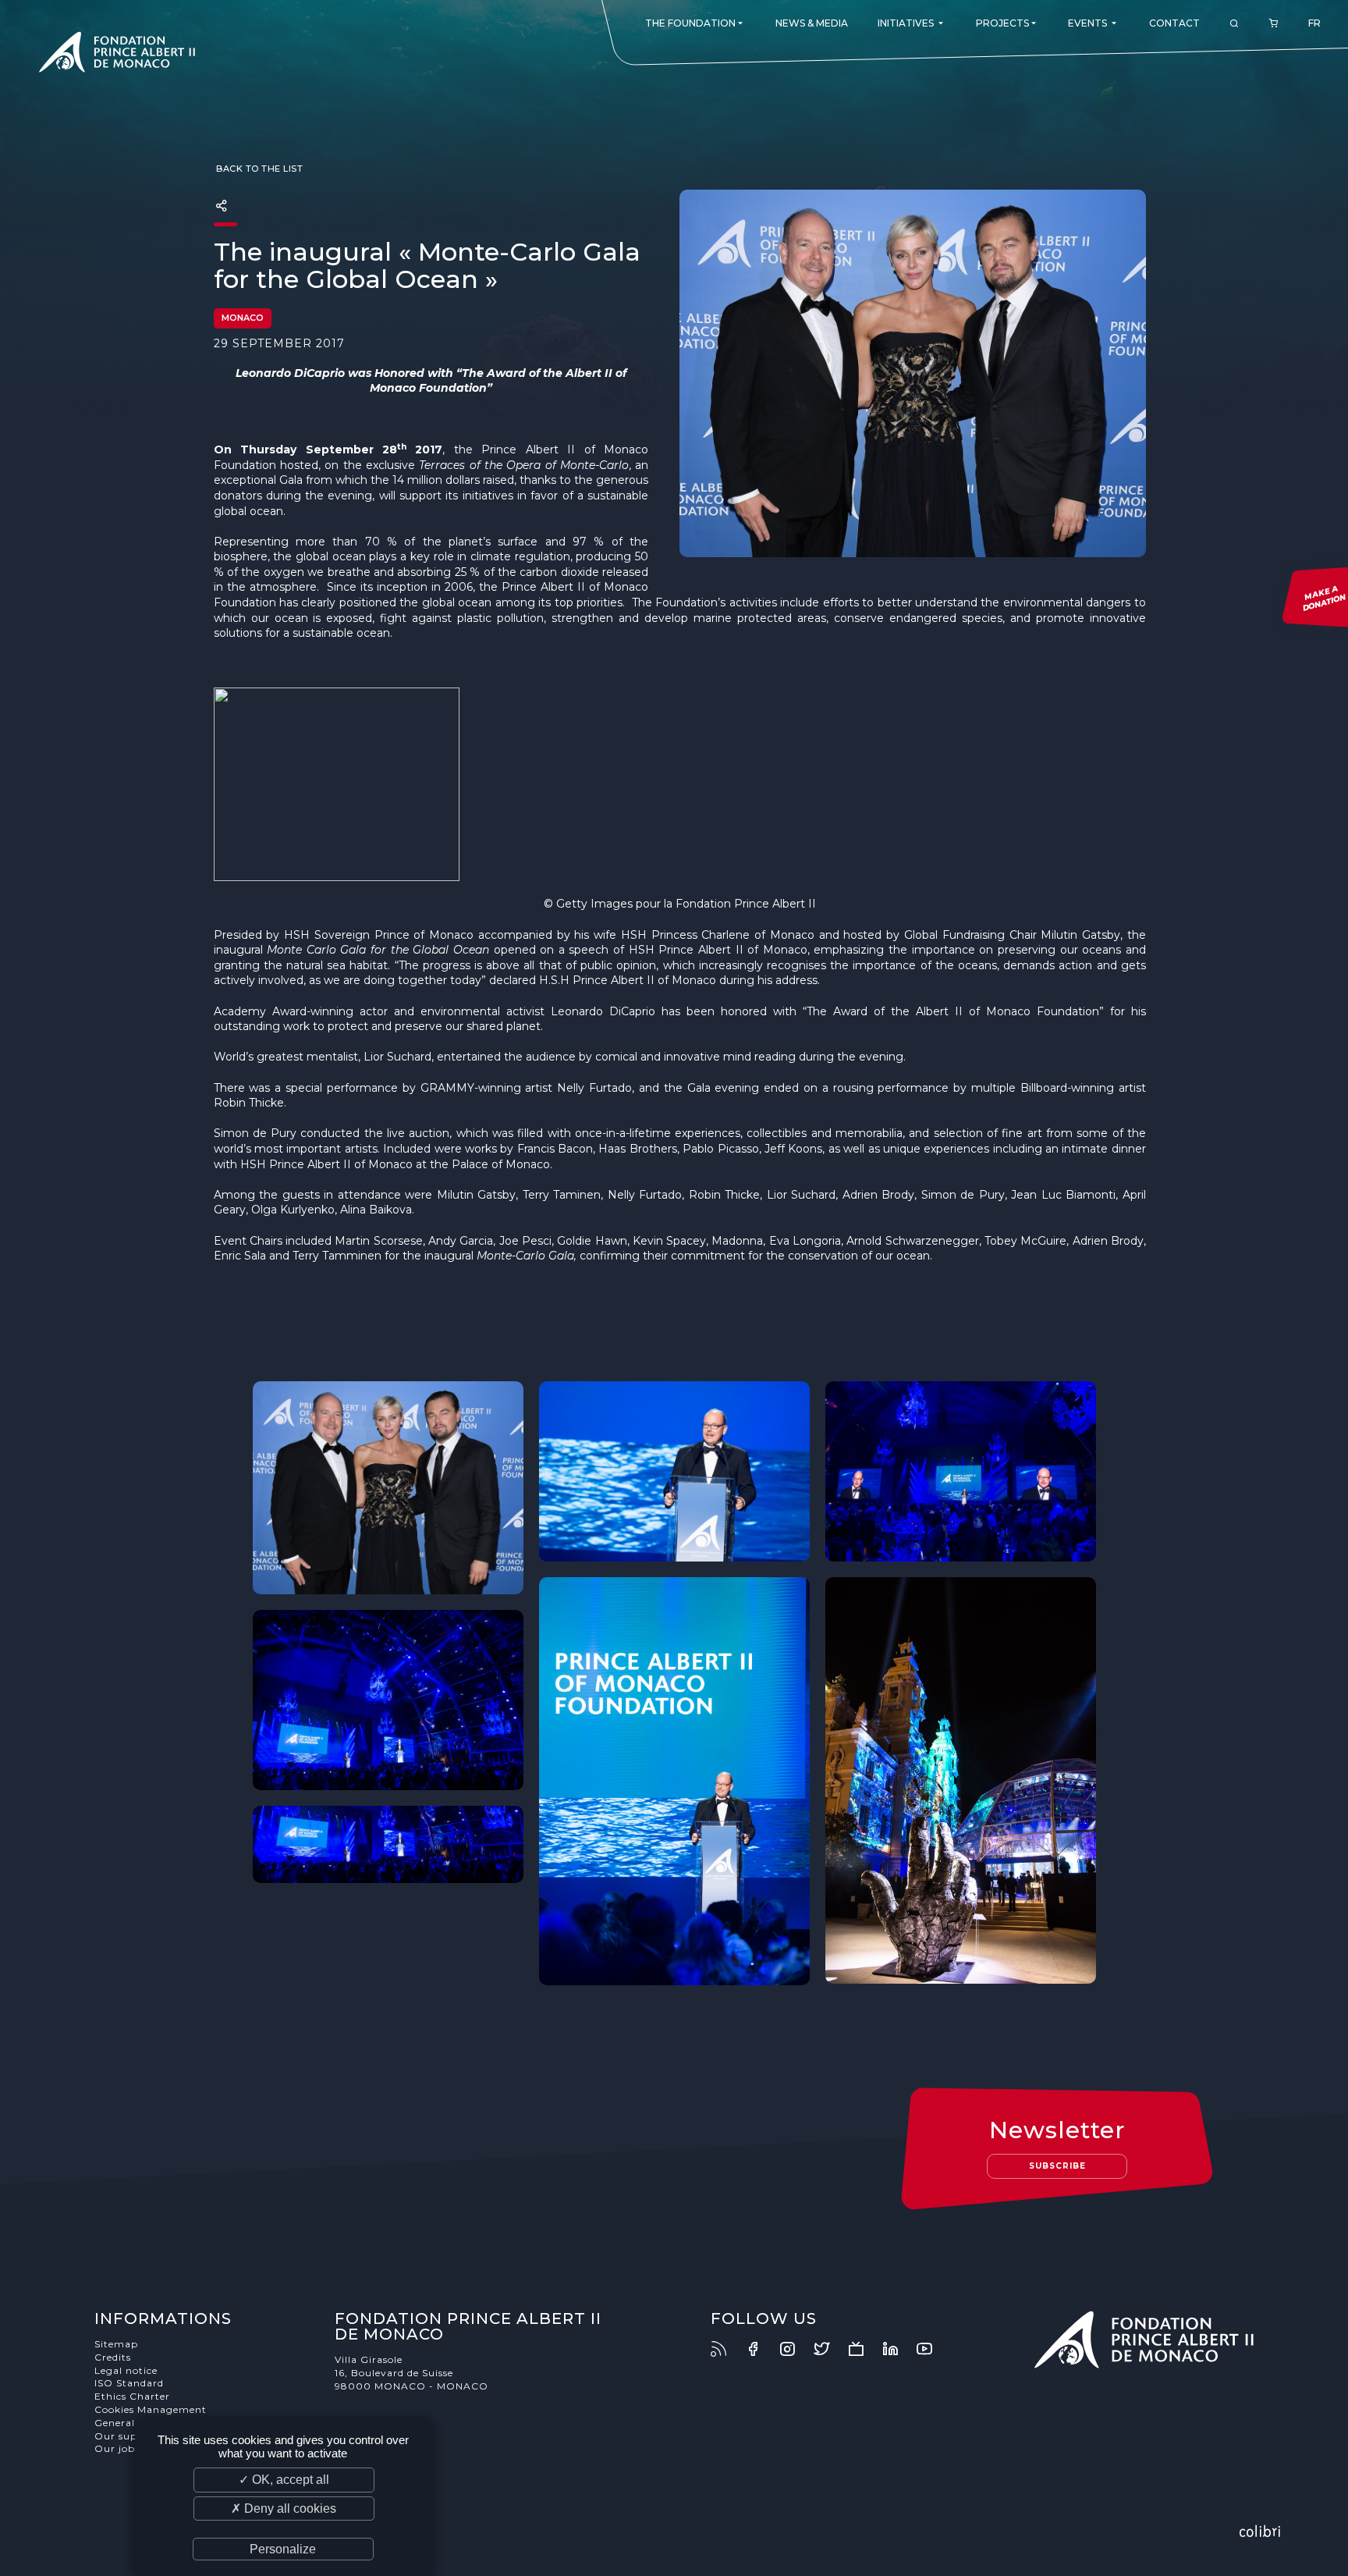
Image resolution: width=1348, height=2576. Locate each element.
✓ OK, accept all (284, 2480)
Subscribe (1057, 2166)
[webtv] (864, 2349)
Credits (113, 2357)
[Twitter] (829, 2349)
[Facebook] (761, 2349)
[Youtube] (932, 2349)
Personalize (283, 2549)
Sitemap (116, 2344)
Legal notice (126, 2370)
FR (1314, 23)
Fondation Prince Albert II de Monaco (117, 55)
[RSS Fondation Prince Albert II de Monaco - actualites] (726, 2349)
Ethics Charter (132, 2396)
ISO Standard (129, 2383)
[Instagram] (795, 2349)
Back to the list (259, 169)
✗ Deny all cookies (284, 2508)
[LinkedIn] (898, 2349)
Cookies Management (151, 2409)
